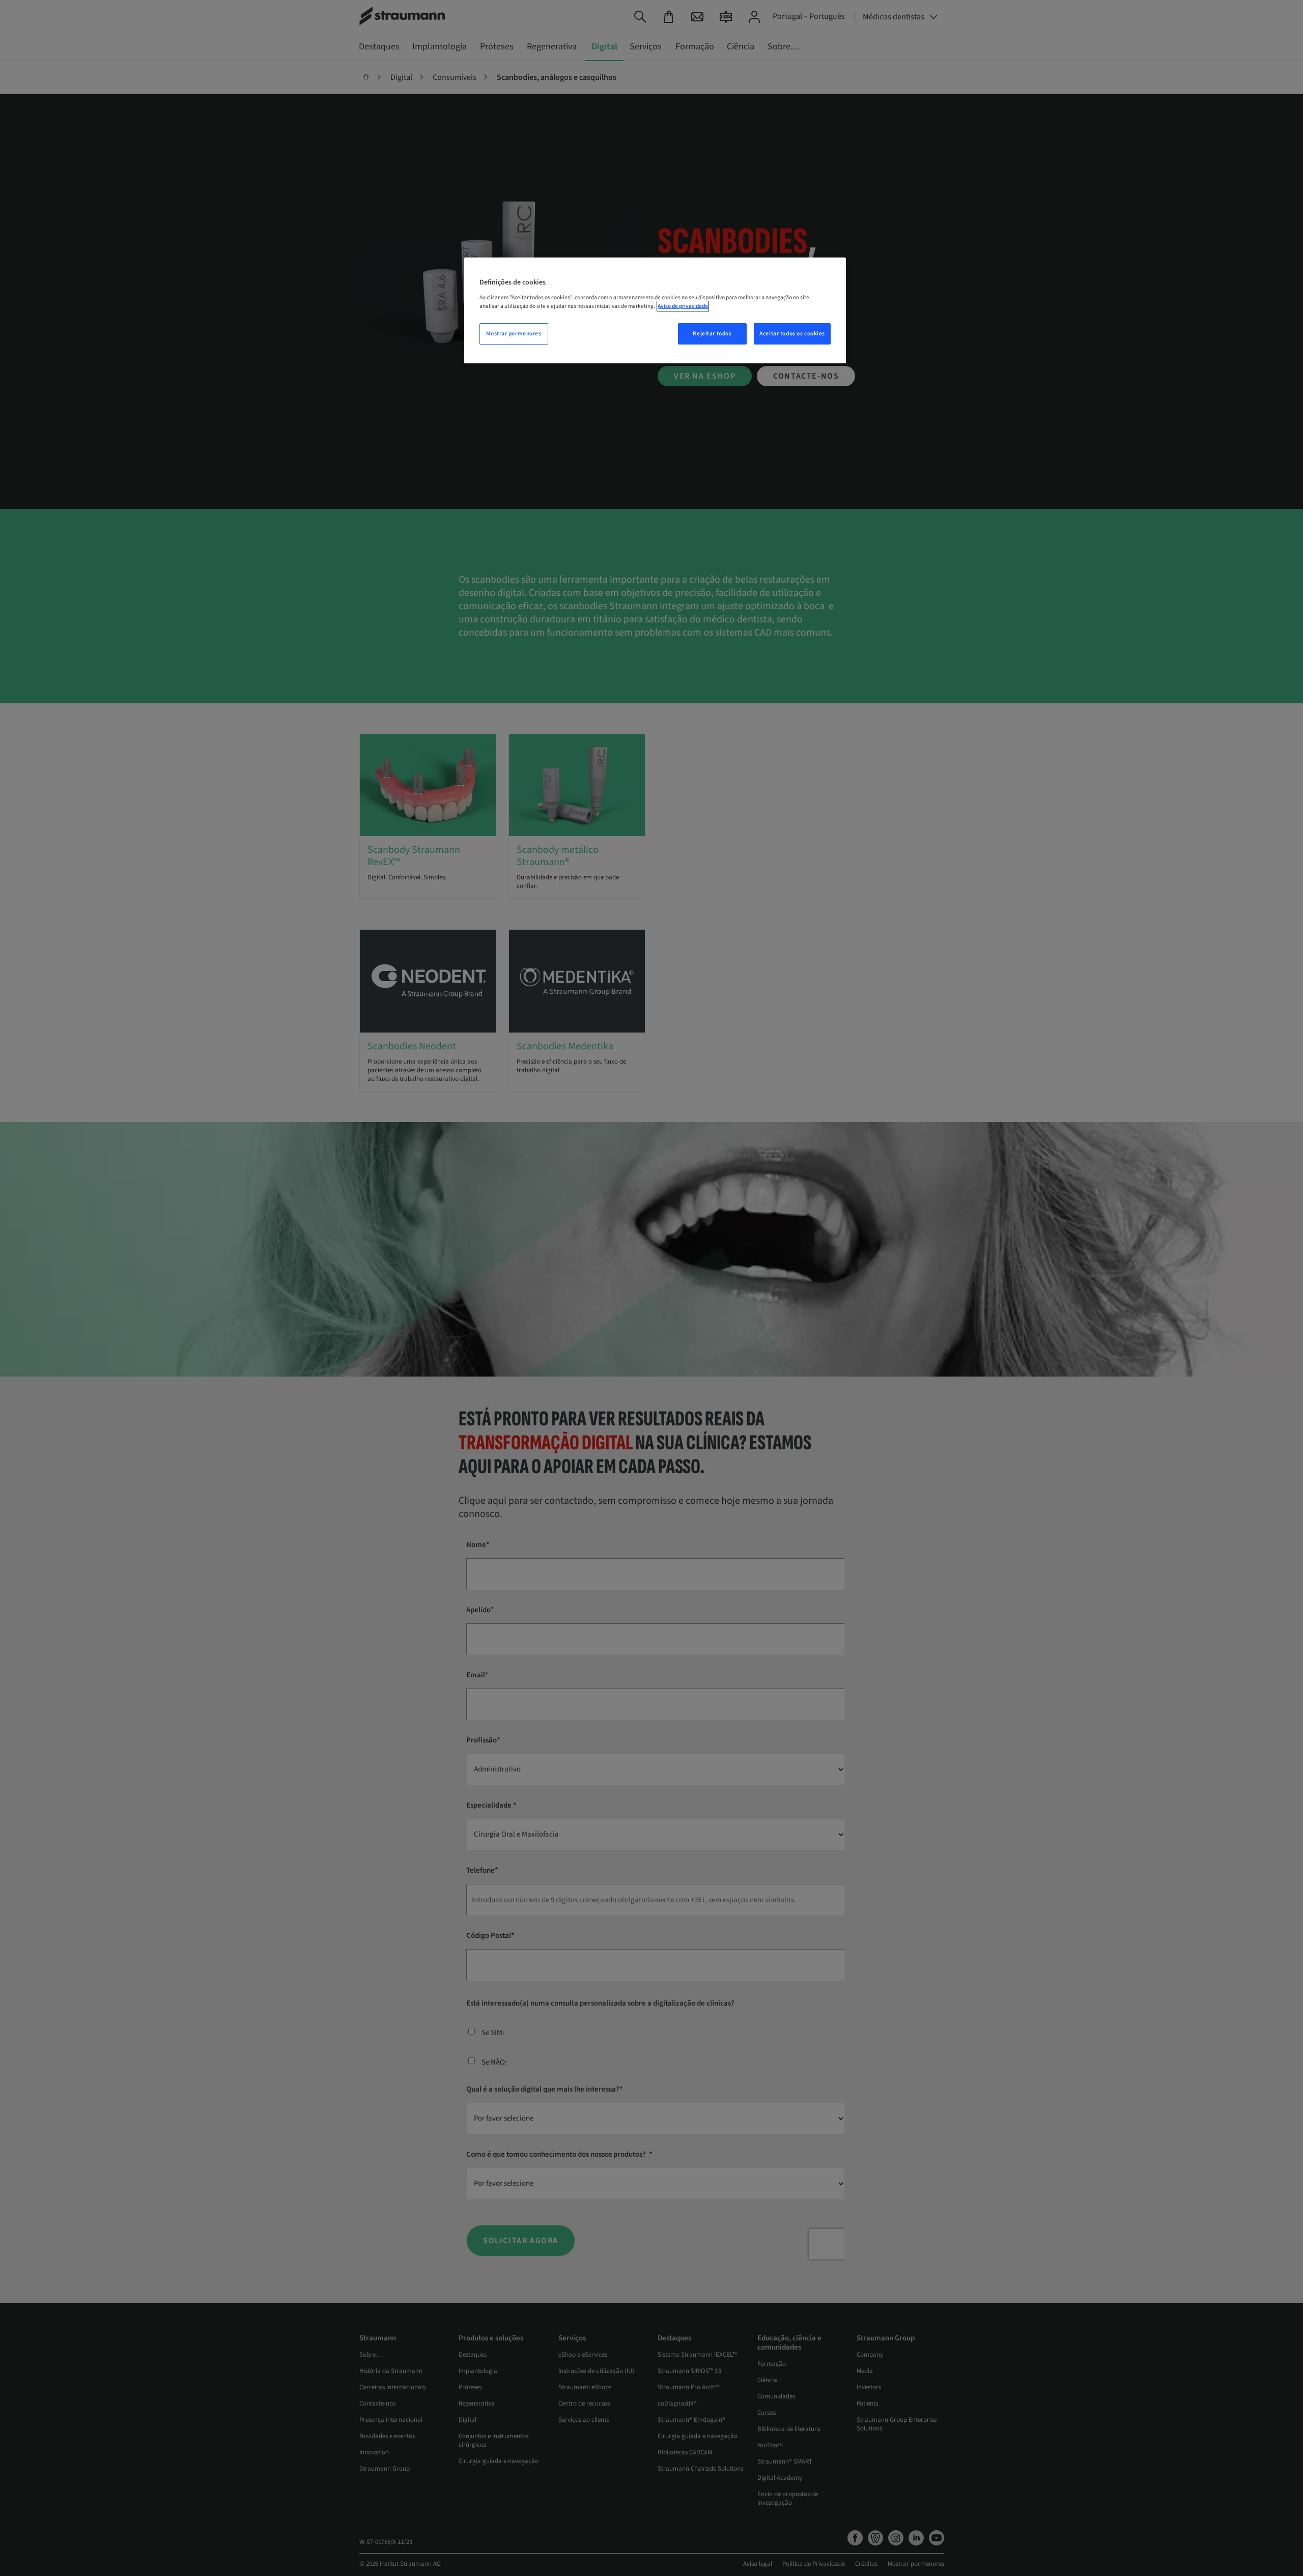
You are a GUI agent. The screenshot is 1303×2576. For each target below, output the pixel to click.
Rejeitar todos (712, 334)
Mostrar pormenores (514, 334)
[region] (655, 310)
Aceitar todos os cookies (792, 334)
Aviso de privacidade (683, 306)
